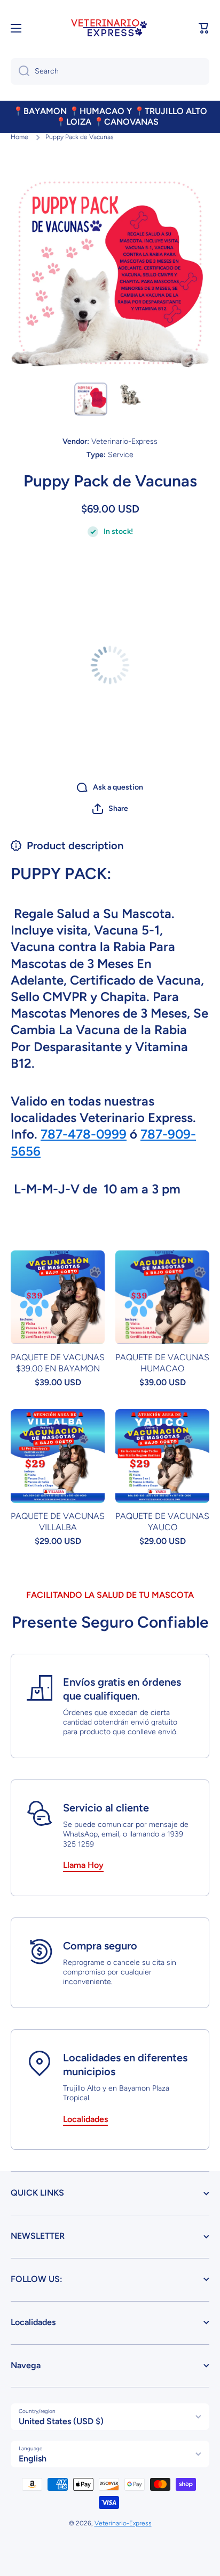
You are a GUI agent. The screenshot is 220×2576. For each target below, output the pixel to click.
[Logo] (110, 29)
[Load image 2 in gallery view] (129, 394)
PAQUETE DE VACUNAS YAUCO (162, 1522)
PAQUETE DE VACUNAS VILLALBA (58, 1522)
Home (19, 137)
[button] (110, 809)
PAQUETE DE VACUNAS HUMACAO (162, 1363)
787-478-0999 (84, 1134)
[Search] (20, 71)
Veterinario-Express (123, 2523)
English (33, 2459)
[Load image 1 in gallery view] (91, 399)
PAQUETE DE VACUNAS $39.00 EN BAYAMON (58, 1363)
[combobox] (110, 71)
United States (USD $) (61, 2421)
